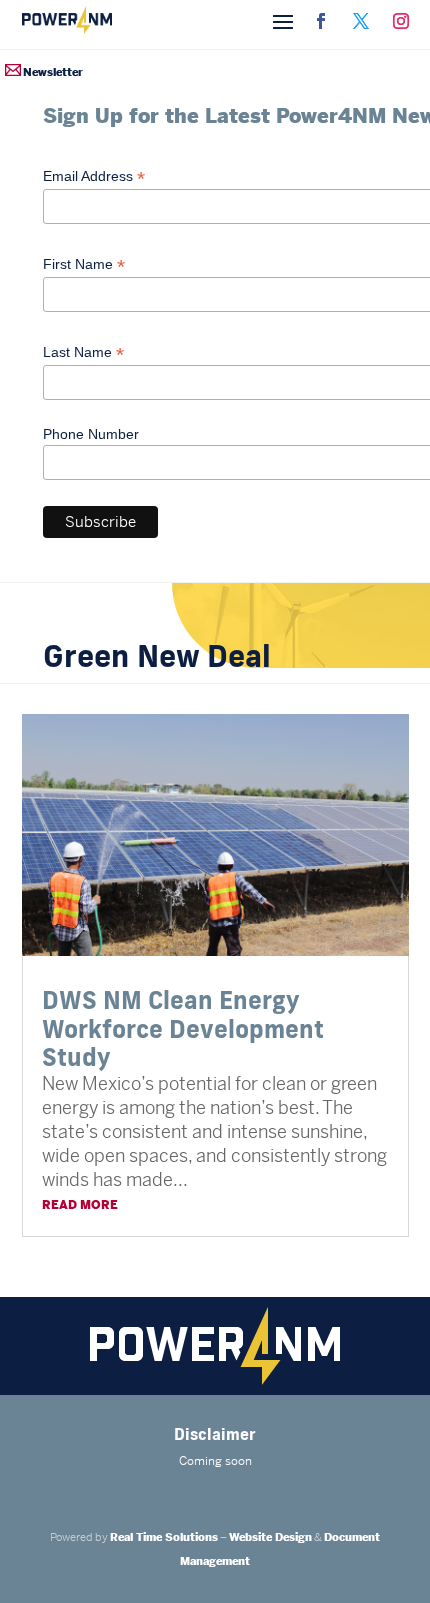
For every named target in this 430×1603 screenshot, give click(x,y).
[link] (321, 21)
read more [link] (80, 1205)
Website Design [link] (270, 1537)
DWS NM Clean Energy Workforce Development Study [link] (183, 1028)
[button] (283, 20)
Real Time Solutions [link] (164, 1537)
